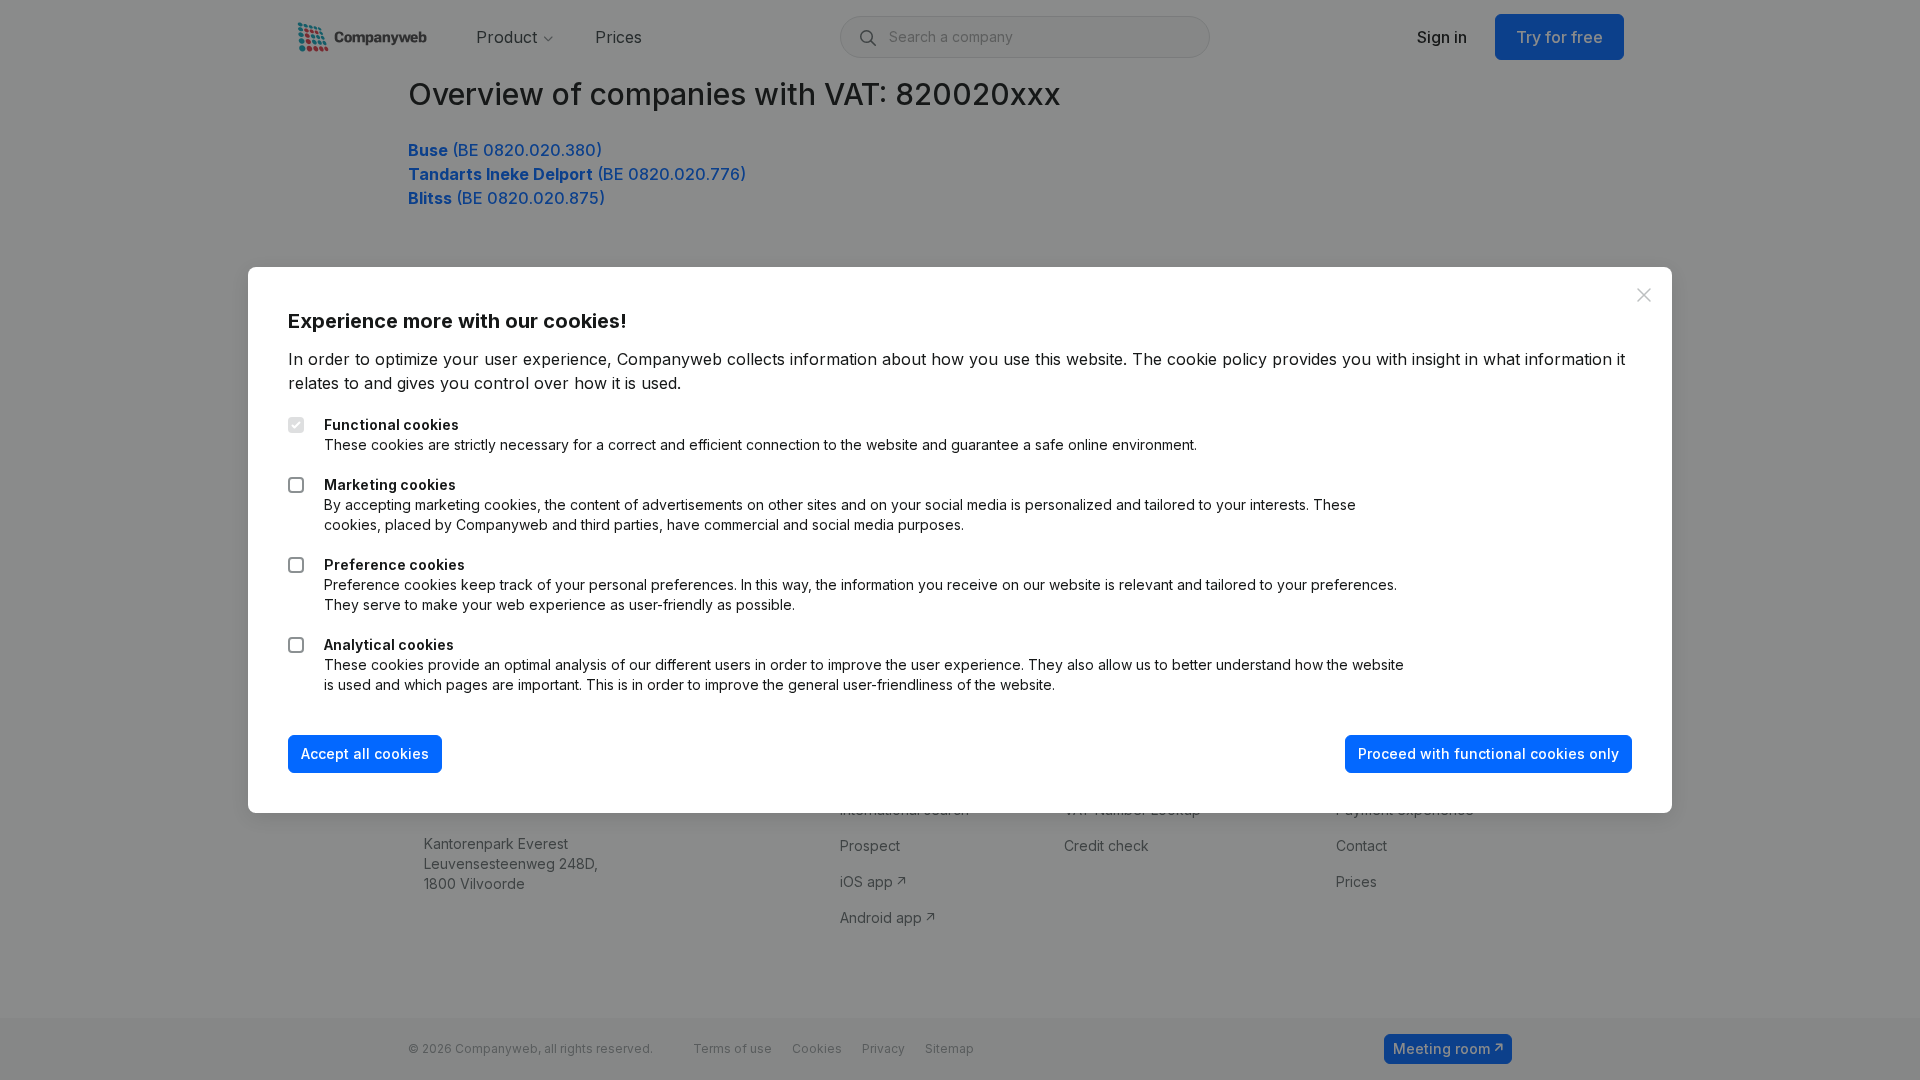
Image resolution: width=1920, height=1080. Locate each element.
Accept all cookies (365, 753)
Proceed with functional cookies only (1488, 753)
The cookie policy (1199, 359)
